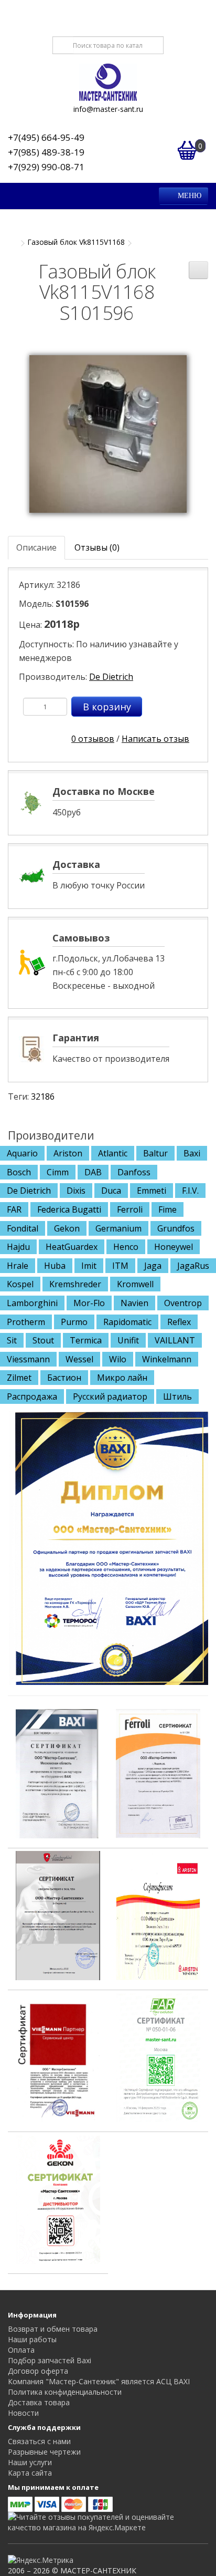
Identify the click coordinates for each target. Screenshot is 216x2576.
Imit (89, 1266)
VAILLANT (175, 1340)
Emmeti (152, 1191)
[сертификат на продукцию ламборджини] (58, 1915)
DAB (93, 1172)
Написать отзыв (155, 739)
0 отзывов (93, 739)
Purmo (74, 1322)
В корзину (107, 707)
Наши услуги (30, 2462)
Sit (12, 1340)
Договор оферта (38, 2371)
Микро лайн (122, 1378)
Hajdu (18, 1247)
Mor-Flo (89, 1303)
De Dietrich (111, 677)
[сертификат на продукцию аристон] (158, 1915)
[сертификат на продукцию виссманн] (58, 2056)
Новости (23, 2413)
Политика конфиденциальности (65, 2392)
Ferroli (130, 1209)
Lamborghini (32, 1303)
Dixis (76, 1191)
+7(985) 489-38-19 (46, 152)
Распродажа (32, 1396)
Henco (126, 1247)
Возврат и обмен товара (53, 2329)
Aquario (22, 1153)
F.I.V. (190, 1191)
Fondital (23, 1228)
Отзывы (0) (97, 547)
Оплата (21, 2350)
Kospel (20, 1284)
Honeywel (174, 1247)
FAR (14, 1209)
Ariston (68, 1153)
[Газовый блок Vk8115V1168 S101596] (108, 433)
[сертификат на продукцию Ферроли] (158, 1773)
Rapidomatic (127, 1322)
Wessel (79, 1359)
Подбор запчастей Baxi (50, 2360)
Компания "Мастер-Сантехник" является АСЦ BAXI (99, 2381)
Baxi (192, 1153)
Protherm (26, 1322)
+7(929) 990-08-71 (46, 167)
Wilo (118, 1359)
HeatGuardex (72, 1247)
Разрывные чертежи (44, 2452)
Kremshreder (75, 1284)
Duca (111, 1191)
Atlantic (113, 1153)
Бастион (64, 1378)
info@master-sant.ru (108, 109)
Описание (36, 547)
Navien (134, 1303)
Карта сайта (30, 2473)
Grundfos (176, 1228)
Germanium (118, 1228)
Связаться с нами (39, 2441)
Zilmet (19, 1378)
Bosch (19, 1172)
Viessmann (28, 1359)
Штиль (177, 1396)
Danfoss (134, 1172)
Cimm (58, 1172)
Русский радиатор (110, 1396)
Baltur (155, 1153)
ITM (120, 1266)
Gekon (67, 1228)
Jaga (153, 1266)
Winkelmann (167, 1359)
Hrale (18, 1266)
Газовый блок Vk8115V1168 (76, 242)
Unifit (128, 1340)
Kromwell (135, 1284)
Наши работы (32, 2339)
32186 (43, 1096)
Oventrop (183, 1303)
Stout (43, 1340)
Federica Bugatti (69, 1209)
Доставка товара (39, 2402)
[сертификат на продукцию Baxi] (58, 1773)
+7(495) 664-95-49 (46, 137)
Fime (168, 1209)
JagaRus (193, 1266)
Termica (86, 1340)
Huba (55, 1266)
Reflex (179, 1322)
